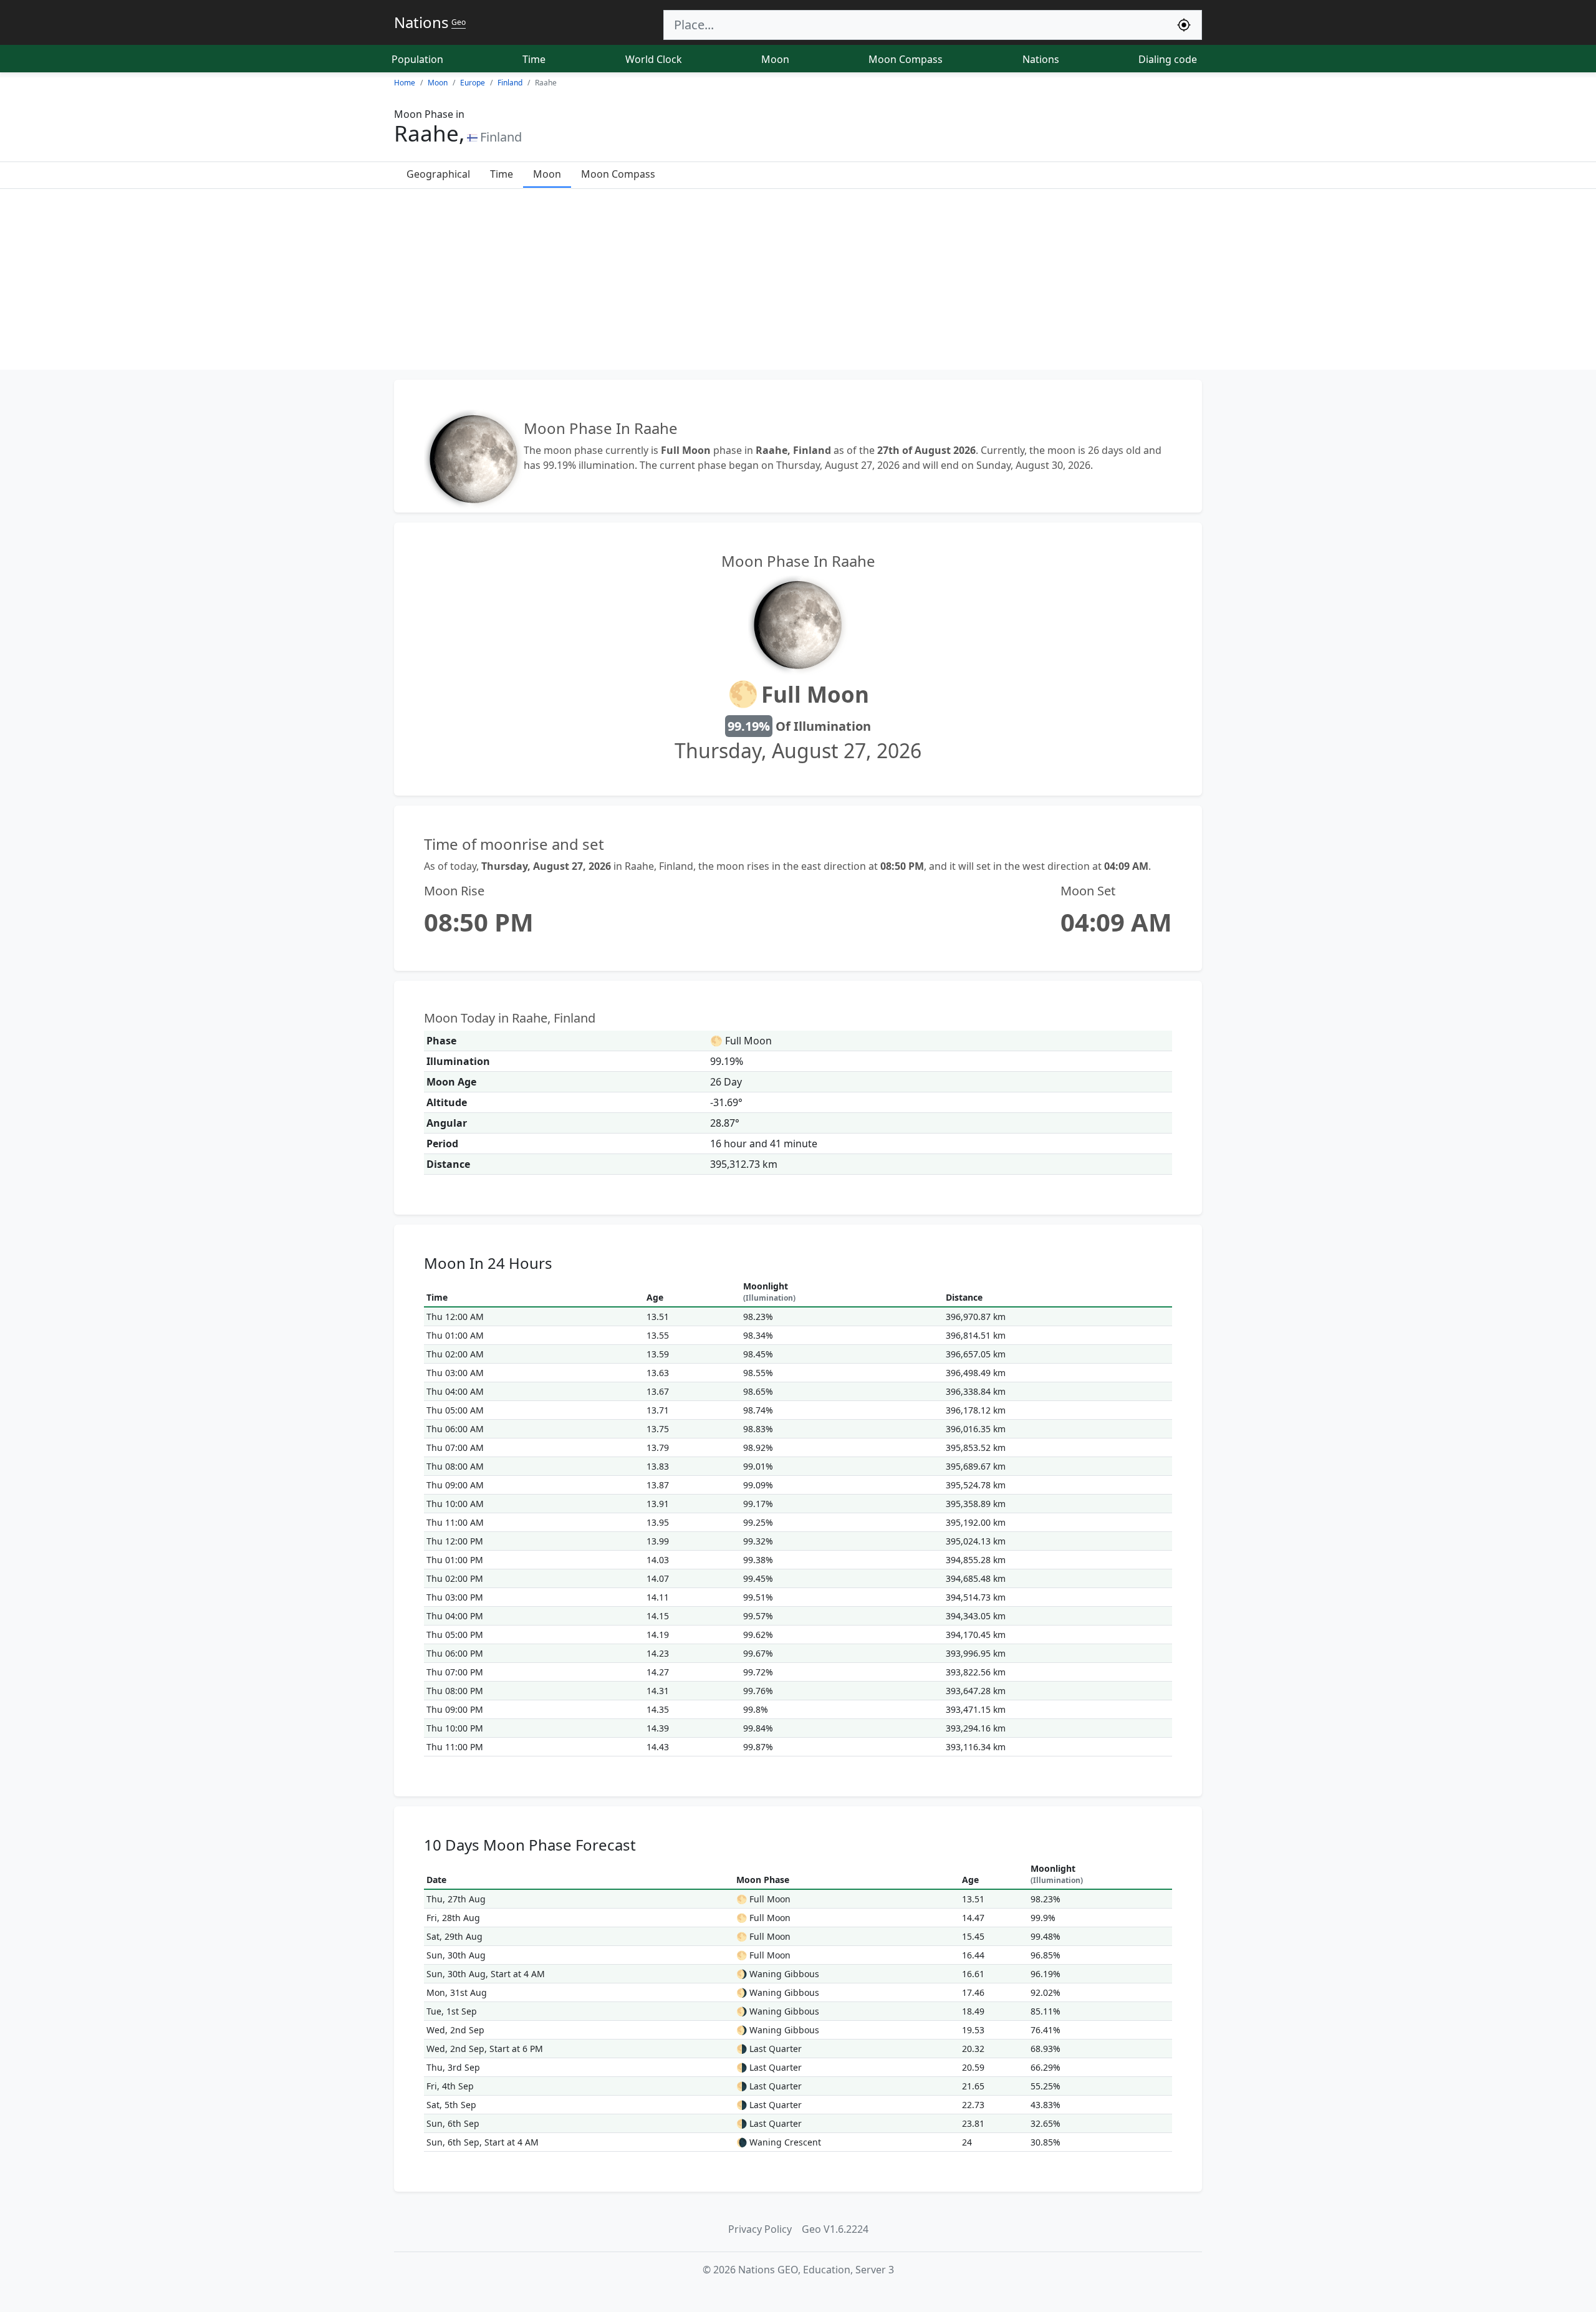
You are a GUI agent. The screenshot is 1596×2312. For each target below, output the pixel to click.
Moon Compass (906, 59)
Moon (775, 59)
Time (534, 59)
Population (417, 59)
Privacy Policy (760, 2229)
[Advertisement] (798, 282)
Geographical (438, 174)
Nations (1041, 59)
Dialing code (1168, 59)
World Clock (654, 59)
